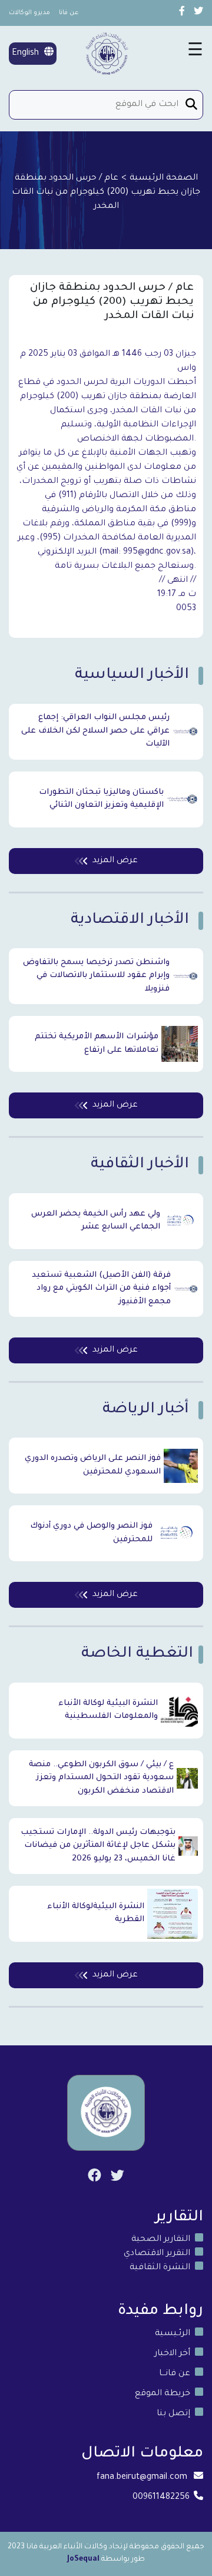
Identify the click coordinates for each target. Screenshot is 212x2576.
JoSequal (83, 2560)
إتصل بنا (173, 2414)
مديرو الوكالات (29, 13)
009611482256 (161, 2498)
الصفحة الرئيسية (164, 178)
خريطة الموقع (163, 2394)
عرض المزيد (115, 861)
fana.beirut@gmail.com (142, 2478)
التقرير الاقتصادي (157, 2254)
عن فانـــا (175, 2374)
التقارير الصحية (161, 2240)
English (26, 54)
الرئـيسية (173, 2334)
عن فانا (69, 13)
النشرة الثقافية (160, 2268)
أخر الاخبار (172, 2354)
